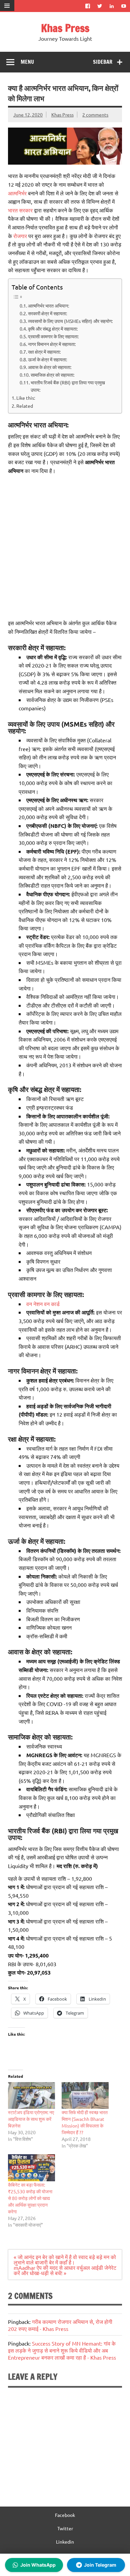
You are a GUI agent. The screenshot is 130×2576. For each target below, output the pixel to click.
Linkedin (65, 2542)
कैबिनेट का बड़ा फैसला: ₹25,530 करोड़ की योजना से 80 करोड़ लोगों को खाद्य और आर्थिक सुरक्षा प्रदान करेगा (30, 2198)
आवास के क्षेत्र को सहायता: (50, 367)
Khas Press (65, 28)
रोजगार (20, 236)
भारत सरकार (20, 210)
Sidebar (103, 62)
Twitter (65, 2528)
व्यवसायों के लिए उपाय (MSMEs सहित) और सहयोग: (70, 321)
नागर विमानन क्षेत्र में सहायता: (52, 344)
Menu (27, 62)
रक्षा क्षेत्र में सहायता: (44, 352)
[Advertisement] (65, 547)
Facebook (65, 2515)
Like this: (26, 398)
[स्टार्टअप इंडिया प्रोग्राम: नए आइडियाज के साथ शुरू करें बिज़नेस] (31, 2096)
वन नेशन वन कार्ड (43, 1304)
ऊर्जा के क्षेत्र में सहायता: (47, 359)
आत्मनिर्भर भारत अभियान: (48, 306)
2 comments (95, 115)
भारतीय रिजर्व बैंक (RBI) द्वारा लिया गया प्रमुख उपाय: (68, 386)
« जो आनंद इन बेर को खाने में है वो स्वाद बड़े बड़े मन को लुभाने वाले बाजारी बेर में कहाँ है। (65, 2259)
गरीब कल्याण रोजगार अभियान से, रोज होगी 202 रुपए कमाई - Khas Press (60, 2325)
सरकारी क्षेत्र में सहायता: (47, 313)
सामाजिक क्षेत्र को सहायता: (52, 375)
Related (25, 406)
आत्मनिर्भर (17, 193)
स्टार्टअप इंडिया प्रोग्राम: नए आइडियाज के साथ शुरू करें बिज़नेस (31, 2119)
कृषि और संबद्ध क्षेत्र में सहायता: (53, 329)
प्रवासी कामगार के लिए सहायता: (53, 336)
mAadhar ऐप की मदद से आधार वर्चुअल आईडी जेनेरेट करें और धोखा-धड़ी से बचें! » (65, 2270)
